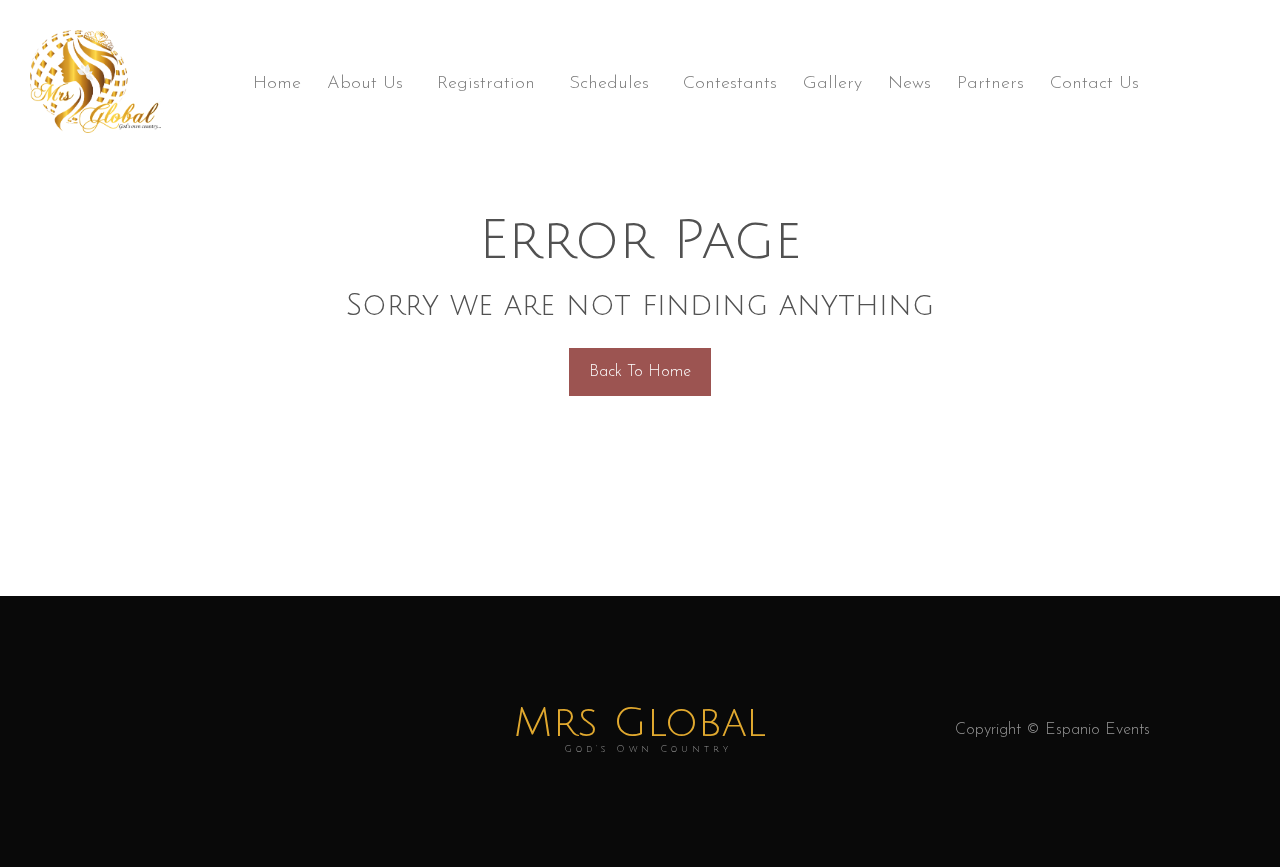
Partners (990, 84)
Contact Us (1094, 84)
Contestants (730, 84)
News (909, 84)
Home (277, 84)
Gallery (832, 84)
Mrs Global (640, 730)
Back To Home (640, 372)
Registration (486, 84)
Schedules (609, 84)
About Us (365, 84)
